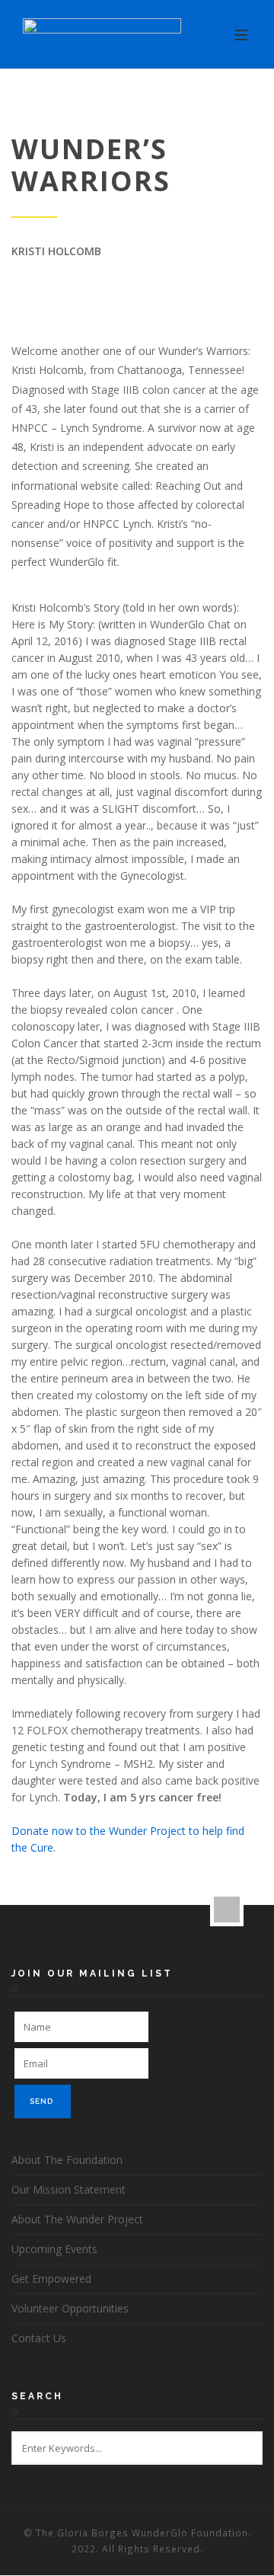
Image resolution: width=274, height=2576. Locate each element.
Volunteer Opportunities (70, 2308)
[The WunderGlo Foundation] (102, 35)
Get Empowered (51, 2279)
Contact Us (39, 2338)
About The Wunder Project (77, 2219)
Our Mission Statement (68, 2189)
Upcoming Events (54, 2249)
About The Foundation (67, 2160)
